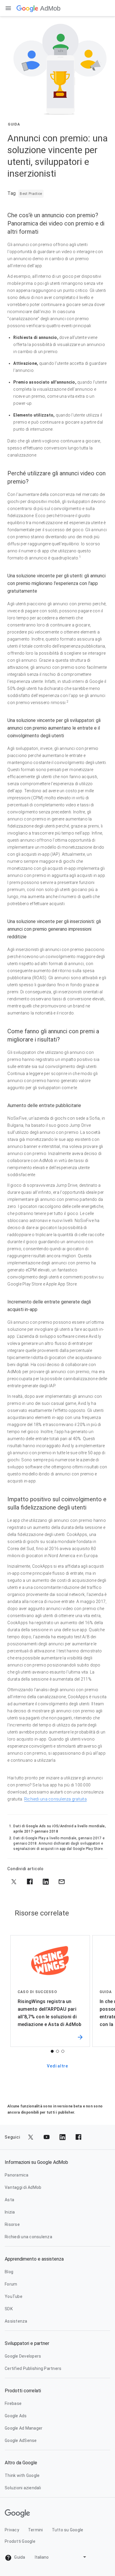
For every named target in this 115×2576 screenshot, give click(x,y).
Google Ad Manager (24, 2428)
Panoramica (17, 2175)
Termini (36, 2530)
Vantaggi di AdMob (23, 2187)
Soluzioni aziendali (23, 2488)
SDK (9, 2309)
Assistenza (16, 2321)
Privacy (12, 2530)
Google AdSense (21, 2440)
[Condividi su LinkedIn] (46, 1882)
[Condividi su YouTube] (47, 2137)
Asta (9, 2200)
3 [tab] (63, 2051)
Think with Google (22, 2475)
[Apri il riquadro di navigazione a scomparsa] (8, 8)
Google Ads (16, 2416)
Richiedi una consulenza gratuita (55, 1799)
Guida (19, 2557)
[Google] (27, 8)
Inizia (10, 2212)
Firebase (13, 2403)
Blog (9, 2272)
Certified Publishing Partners (33, 2368)
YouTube (14, 2296)
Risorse (12, 2224)
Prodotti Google (20, 2541)
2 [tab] (57, 2051)
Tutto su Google (68, 2530)
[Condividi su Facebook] (30, 1882)
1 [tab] (52, 2051)
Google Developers (23, 2356)
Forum (11, 2284)
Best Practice (31, 194)
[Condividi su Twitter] (14, 1882)
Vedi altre (57, 2066)
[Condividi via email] (62, 1882)
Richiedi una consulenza (28, 2237)
